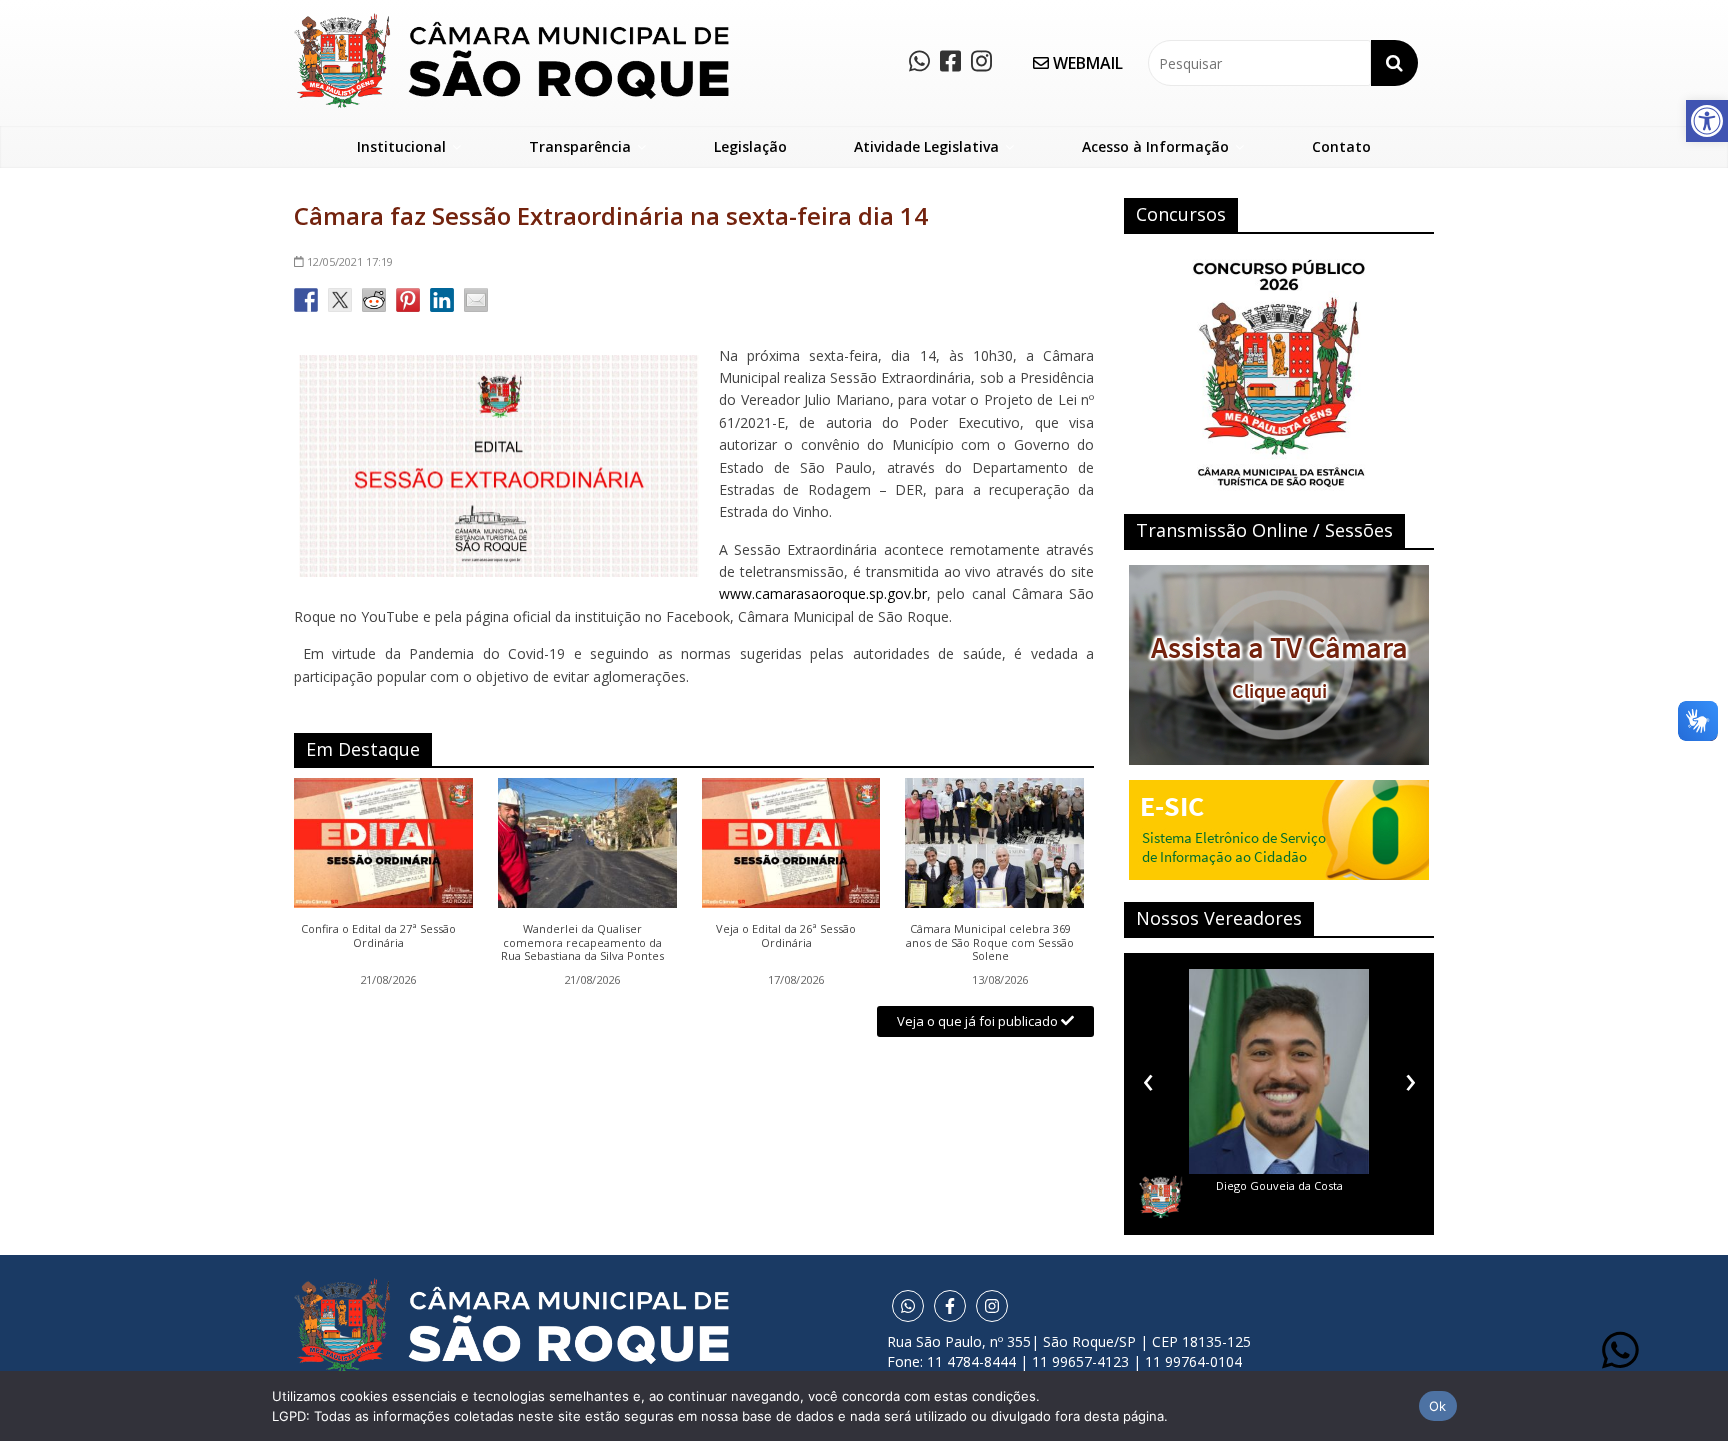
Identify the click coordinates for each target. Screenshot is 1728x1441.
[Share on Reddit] (374, 300)
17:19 (350, 261)
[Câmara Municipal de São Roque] (511, 20)
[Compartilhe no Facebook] (306, 300)
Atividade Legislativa (926, 146)
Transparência (580, 146)
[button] (1707, 121)
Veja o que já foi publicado (979, 1021)
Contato (1341, 146)
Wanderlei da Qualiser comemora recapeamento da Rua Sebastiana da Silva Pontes (582, 942)
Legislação (750, 146)
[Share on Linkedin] (442, 300)
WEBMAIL (1086, 63)
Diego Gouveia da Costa (1279, 1185)
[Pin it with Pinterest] (408, 300)
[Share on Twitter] (340, 300)
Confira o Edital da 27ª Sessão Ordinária (378, 936)
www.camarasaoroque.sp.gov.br (823, 593)
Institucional (401, 146)
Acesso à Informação (1155, 146)
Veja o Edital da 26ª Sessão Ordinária (786, 936)
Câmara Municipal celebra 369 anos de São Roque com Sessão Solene (990, 942)
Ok (1438, 1406)
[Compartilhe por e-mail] (476, 300)
